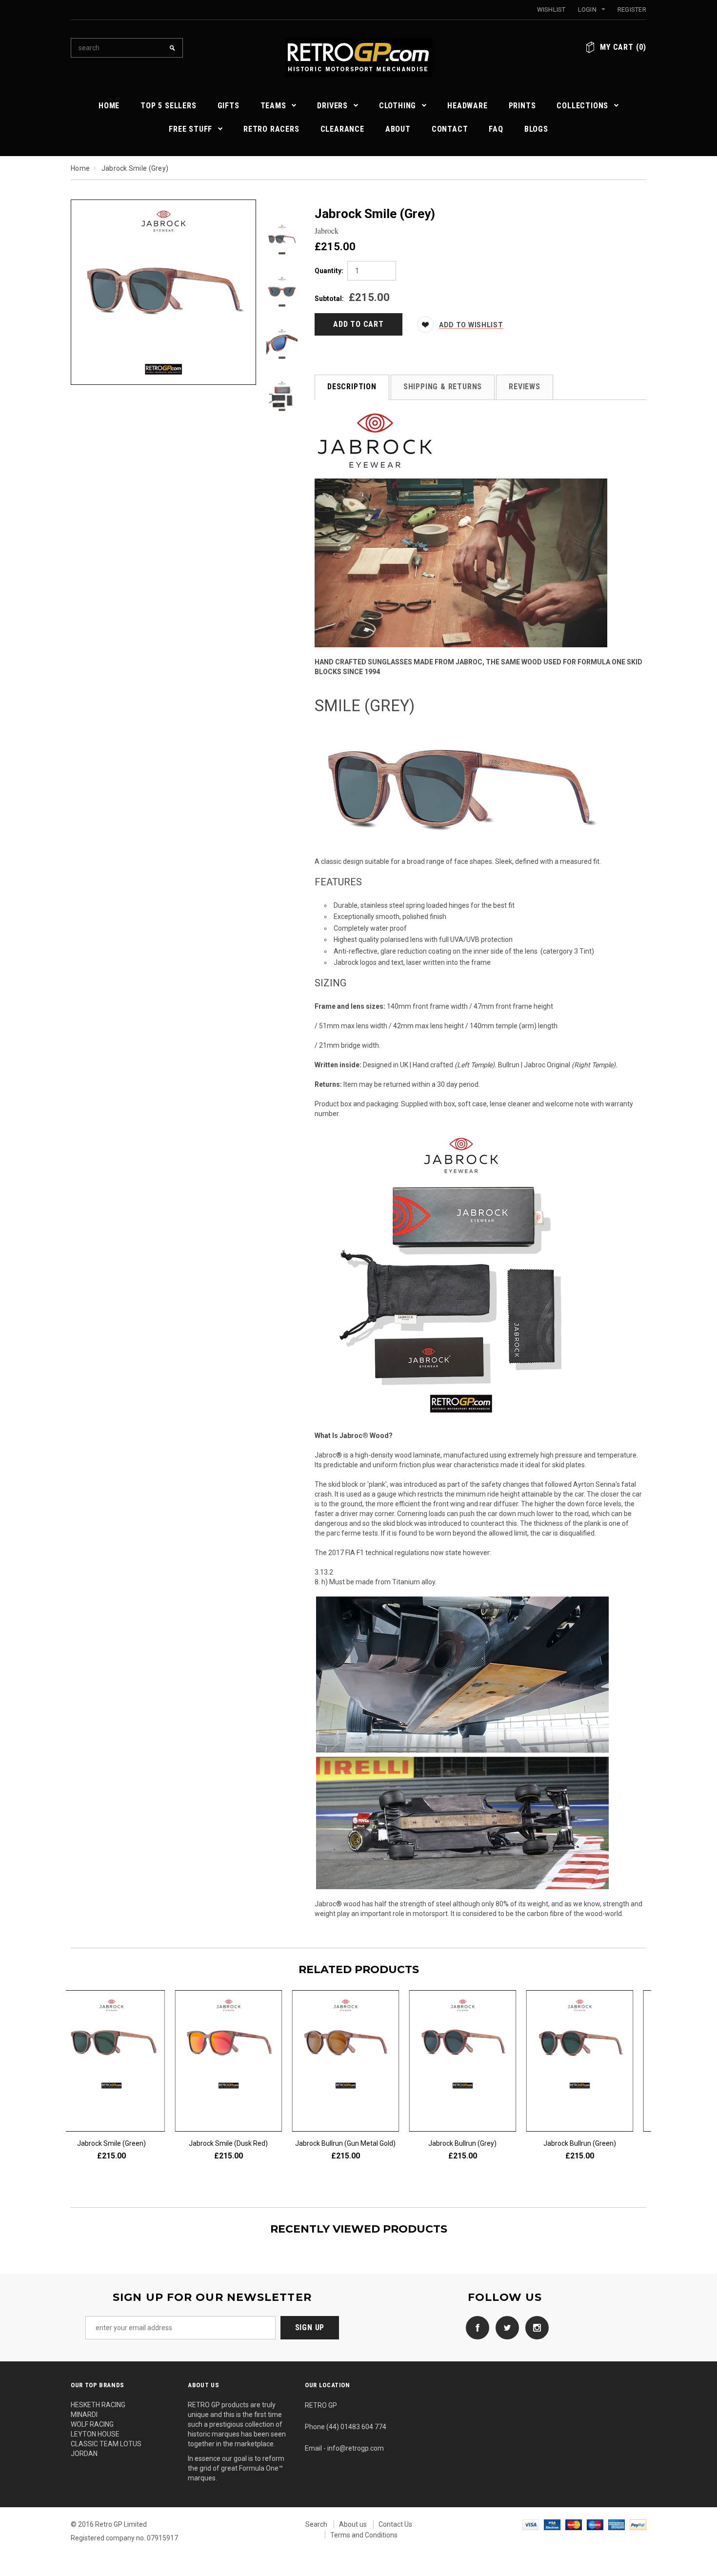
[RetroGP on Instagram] (535, 2327)
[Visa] (531, 2524)
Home (80, 168)
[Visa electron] (552, 2524)
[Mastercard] (574, 2524)
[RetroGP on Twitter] (505, 2327)
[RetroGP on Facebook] (475, 2327)
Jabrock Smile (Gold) (125, 2143)
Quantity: (329, 271)
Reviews (525, 387)
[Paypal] (638, 2524)
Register (632, 10)
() (623, 47)
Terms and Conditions (364, 2535)
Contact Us (395, 2524)
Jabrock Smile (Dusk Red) (358, 2143)
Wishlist (551, 10)
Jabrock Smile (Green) (242, 2143)
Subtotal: (329, 299)
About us (353, 2524)
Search (316, 2524)
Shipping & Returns (443, 387)
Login (587, 10)
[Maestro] (595, 2524)
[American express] (617, 2524)
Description (352, 387)
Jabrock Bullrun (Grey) (593, 2143)
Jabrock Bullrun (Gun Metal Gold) (476, 2143)
